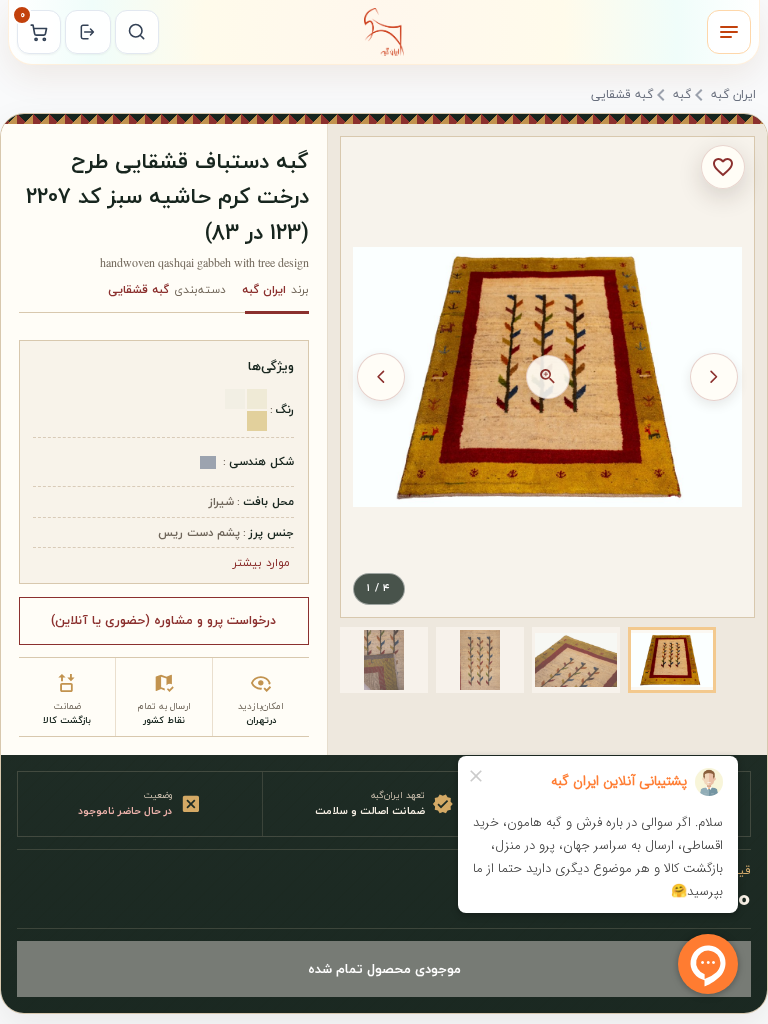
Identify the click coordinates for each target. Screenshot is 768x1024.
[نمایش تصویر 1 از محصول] (672, 660)
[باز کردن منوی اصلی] (729, 32)
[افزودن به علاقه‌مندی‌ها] (723, 167)
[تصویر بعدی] (381, 377)
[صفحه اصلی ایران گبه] (384, 32)
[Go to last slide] (714, 377)
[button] (672, 660)
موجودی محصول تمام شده (384, 968)
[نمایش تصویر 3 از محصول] (480, 660)
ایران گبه (733, 96)
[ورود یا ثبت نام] (88, 32)
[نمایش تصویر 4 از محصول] (384, 660)
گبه (682, 96)
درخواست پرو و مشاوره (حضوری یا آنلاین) (163, 620)
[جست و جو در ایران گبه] (137, 32)
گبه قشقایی (622, 96)
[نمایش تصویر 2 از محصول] (576, 660)
